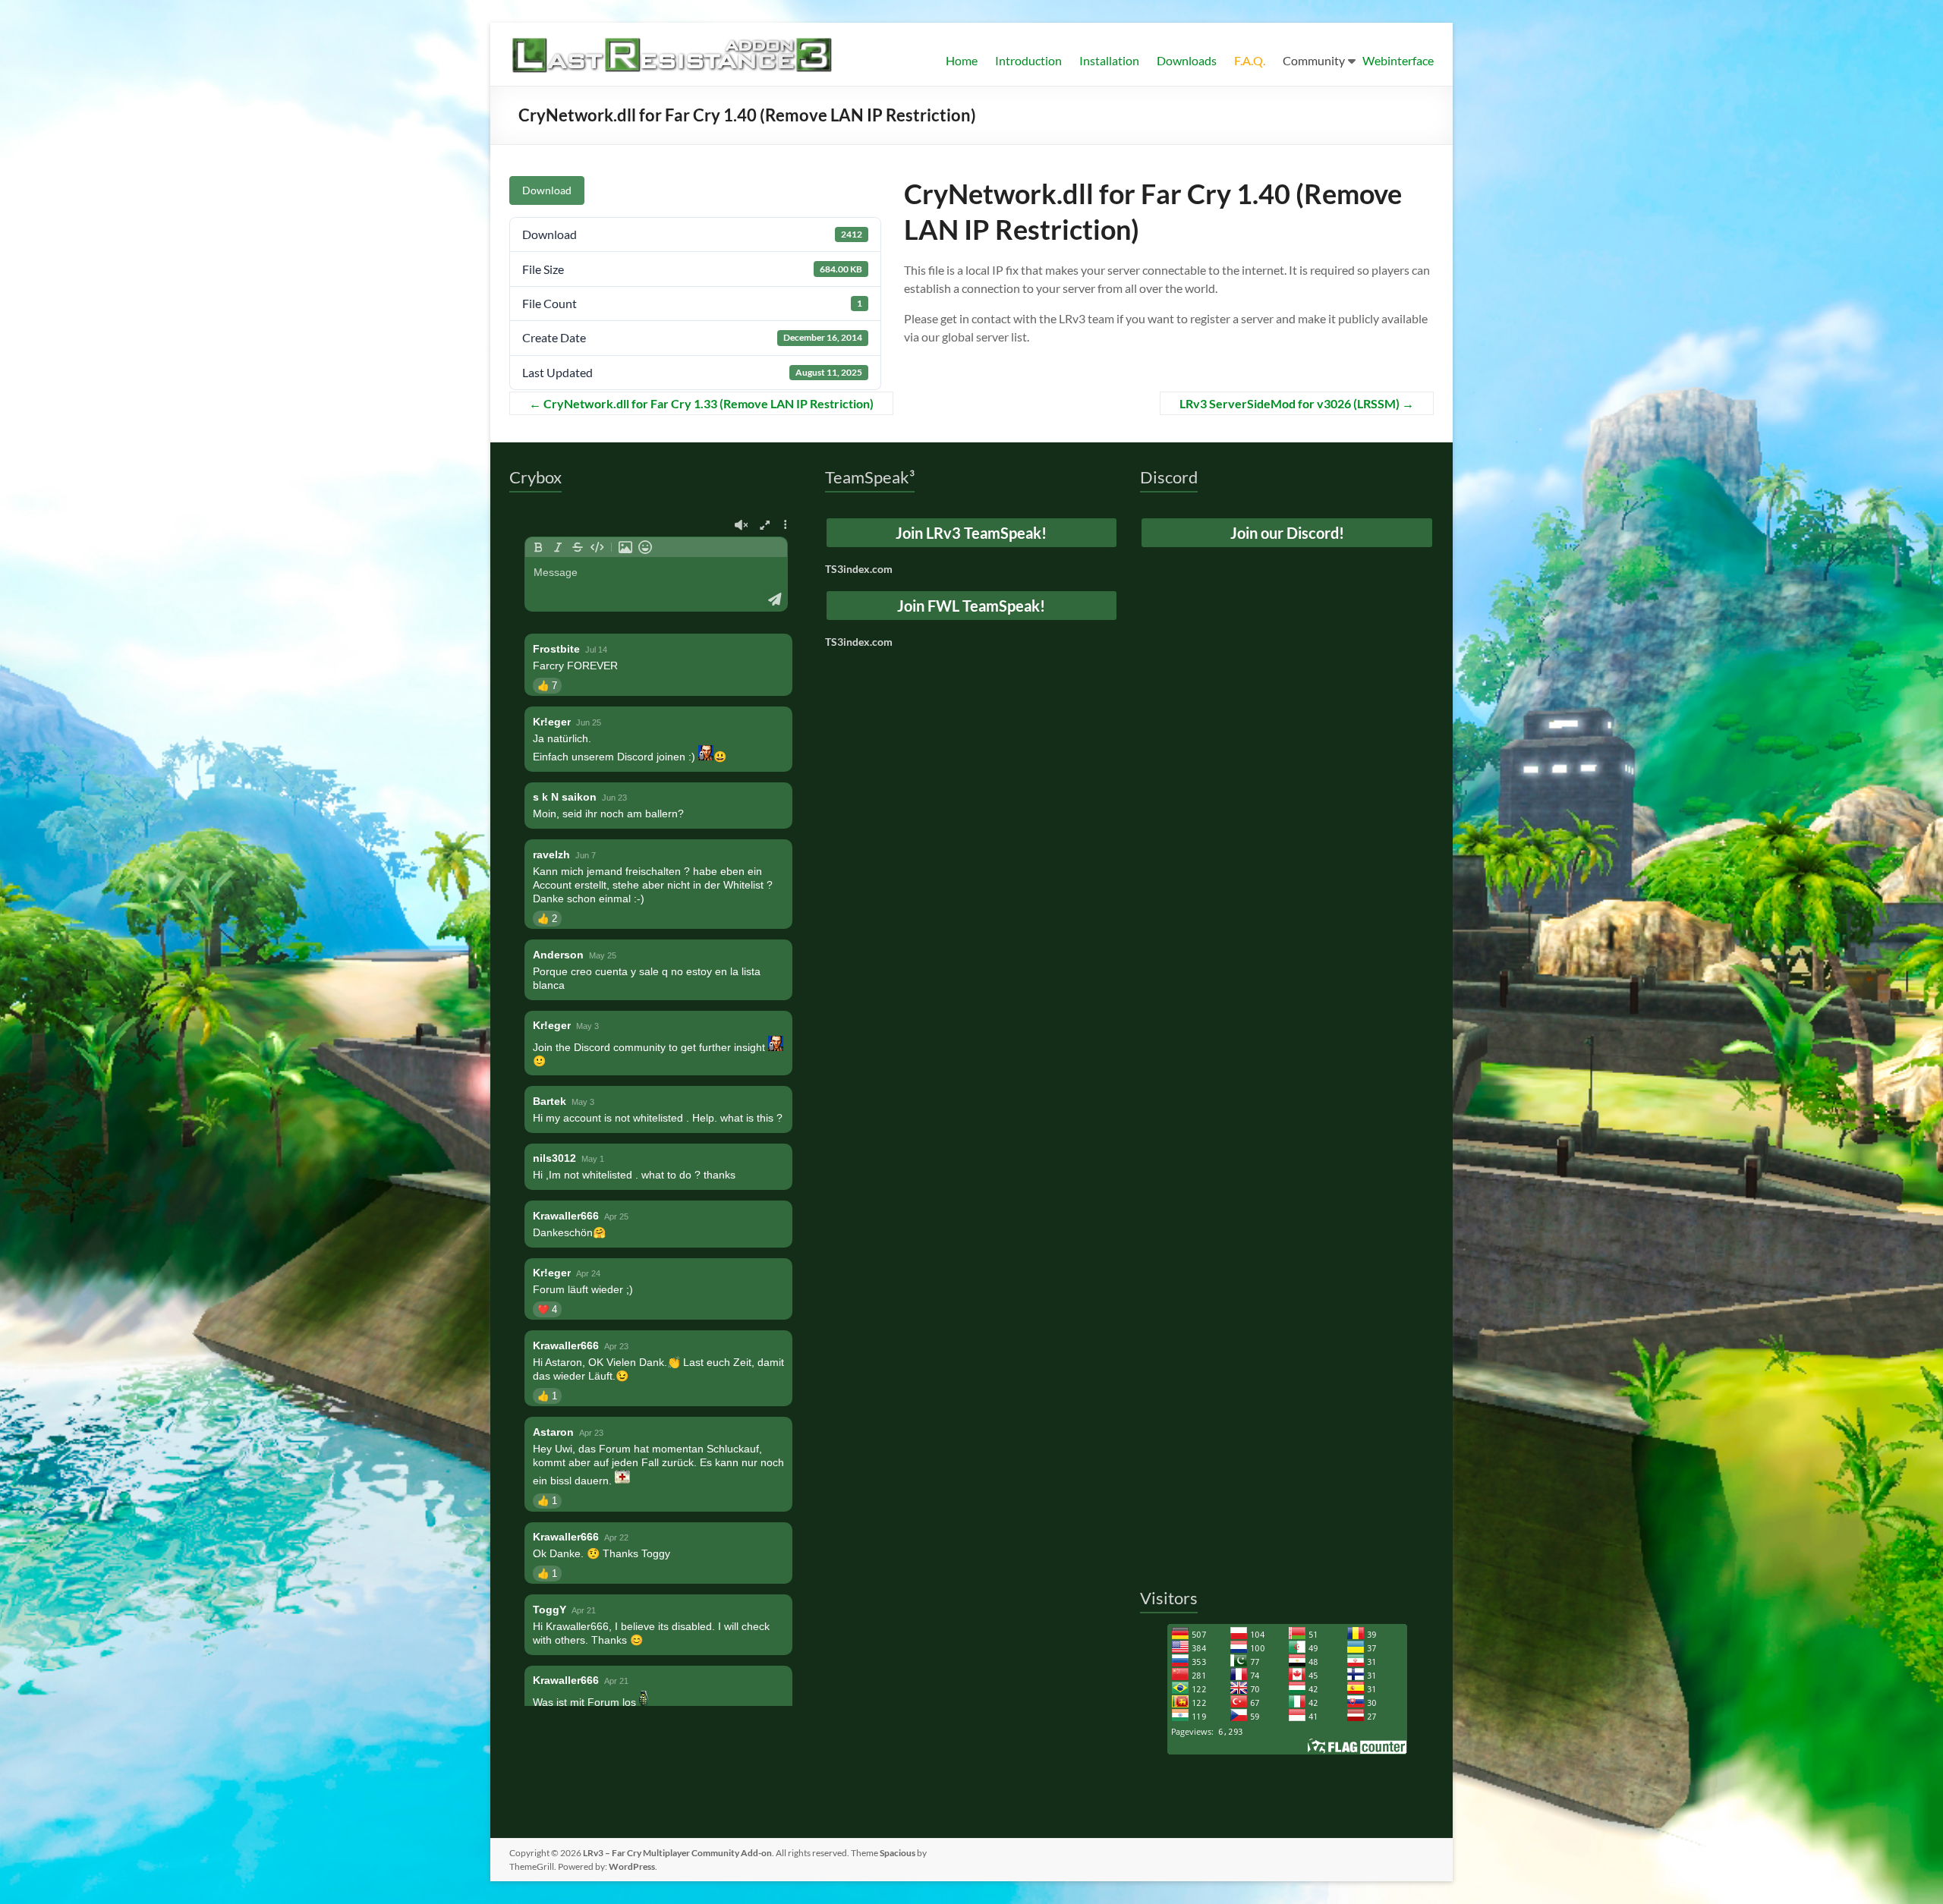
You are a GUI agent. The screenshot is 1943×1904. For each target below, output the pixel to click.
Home (962, 60)
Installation (1109, 60)
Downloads (1187, 60)
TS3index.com (859, 569)
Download (547, 190)
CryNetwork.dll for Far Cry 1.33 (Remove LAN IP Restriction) (701, 403)
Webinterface (1398, 60)
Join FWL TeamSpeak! (971, 606)
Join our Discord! (1287, 533)
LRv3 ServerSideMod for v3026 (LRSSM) (1297, 403)
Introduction (1028, 60)
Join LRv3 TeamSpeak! (971, 533)
